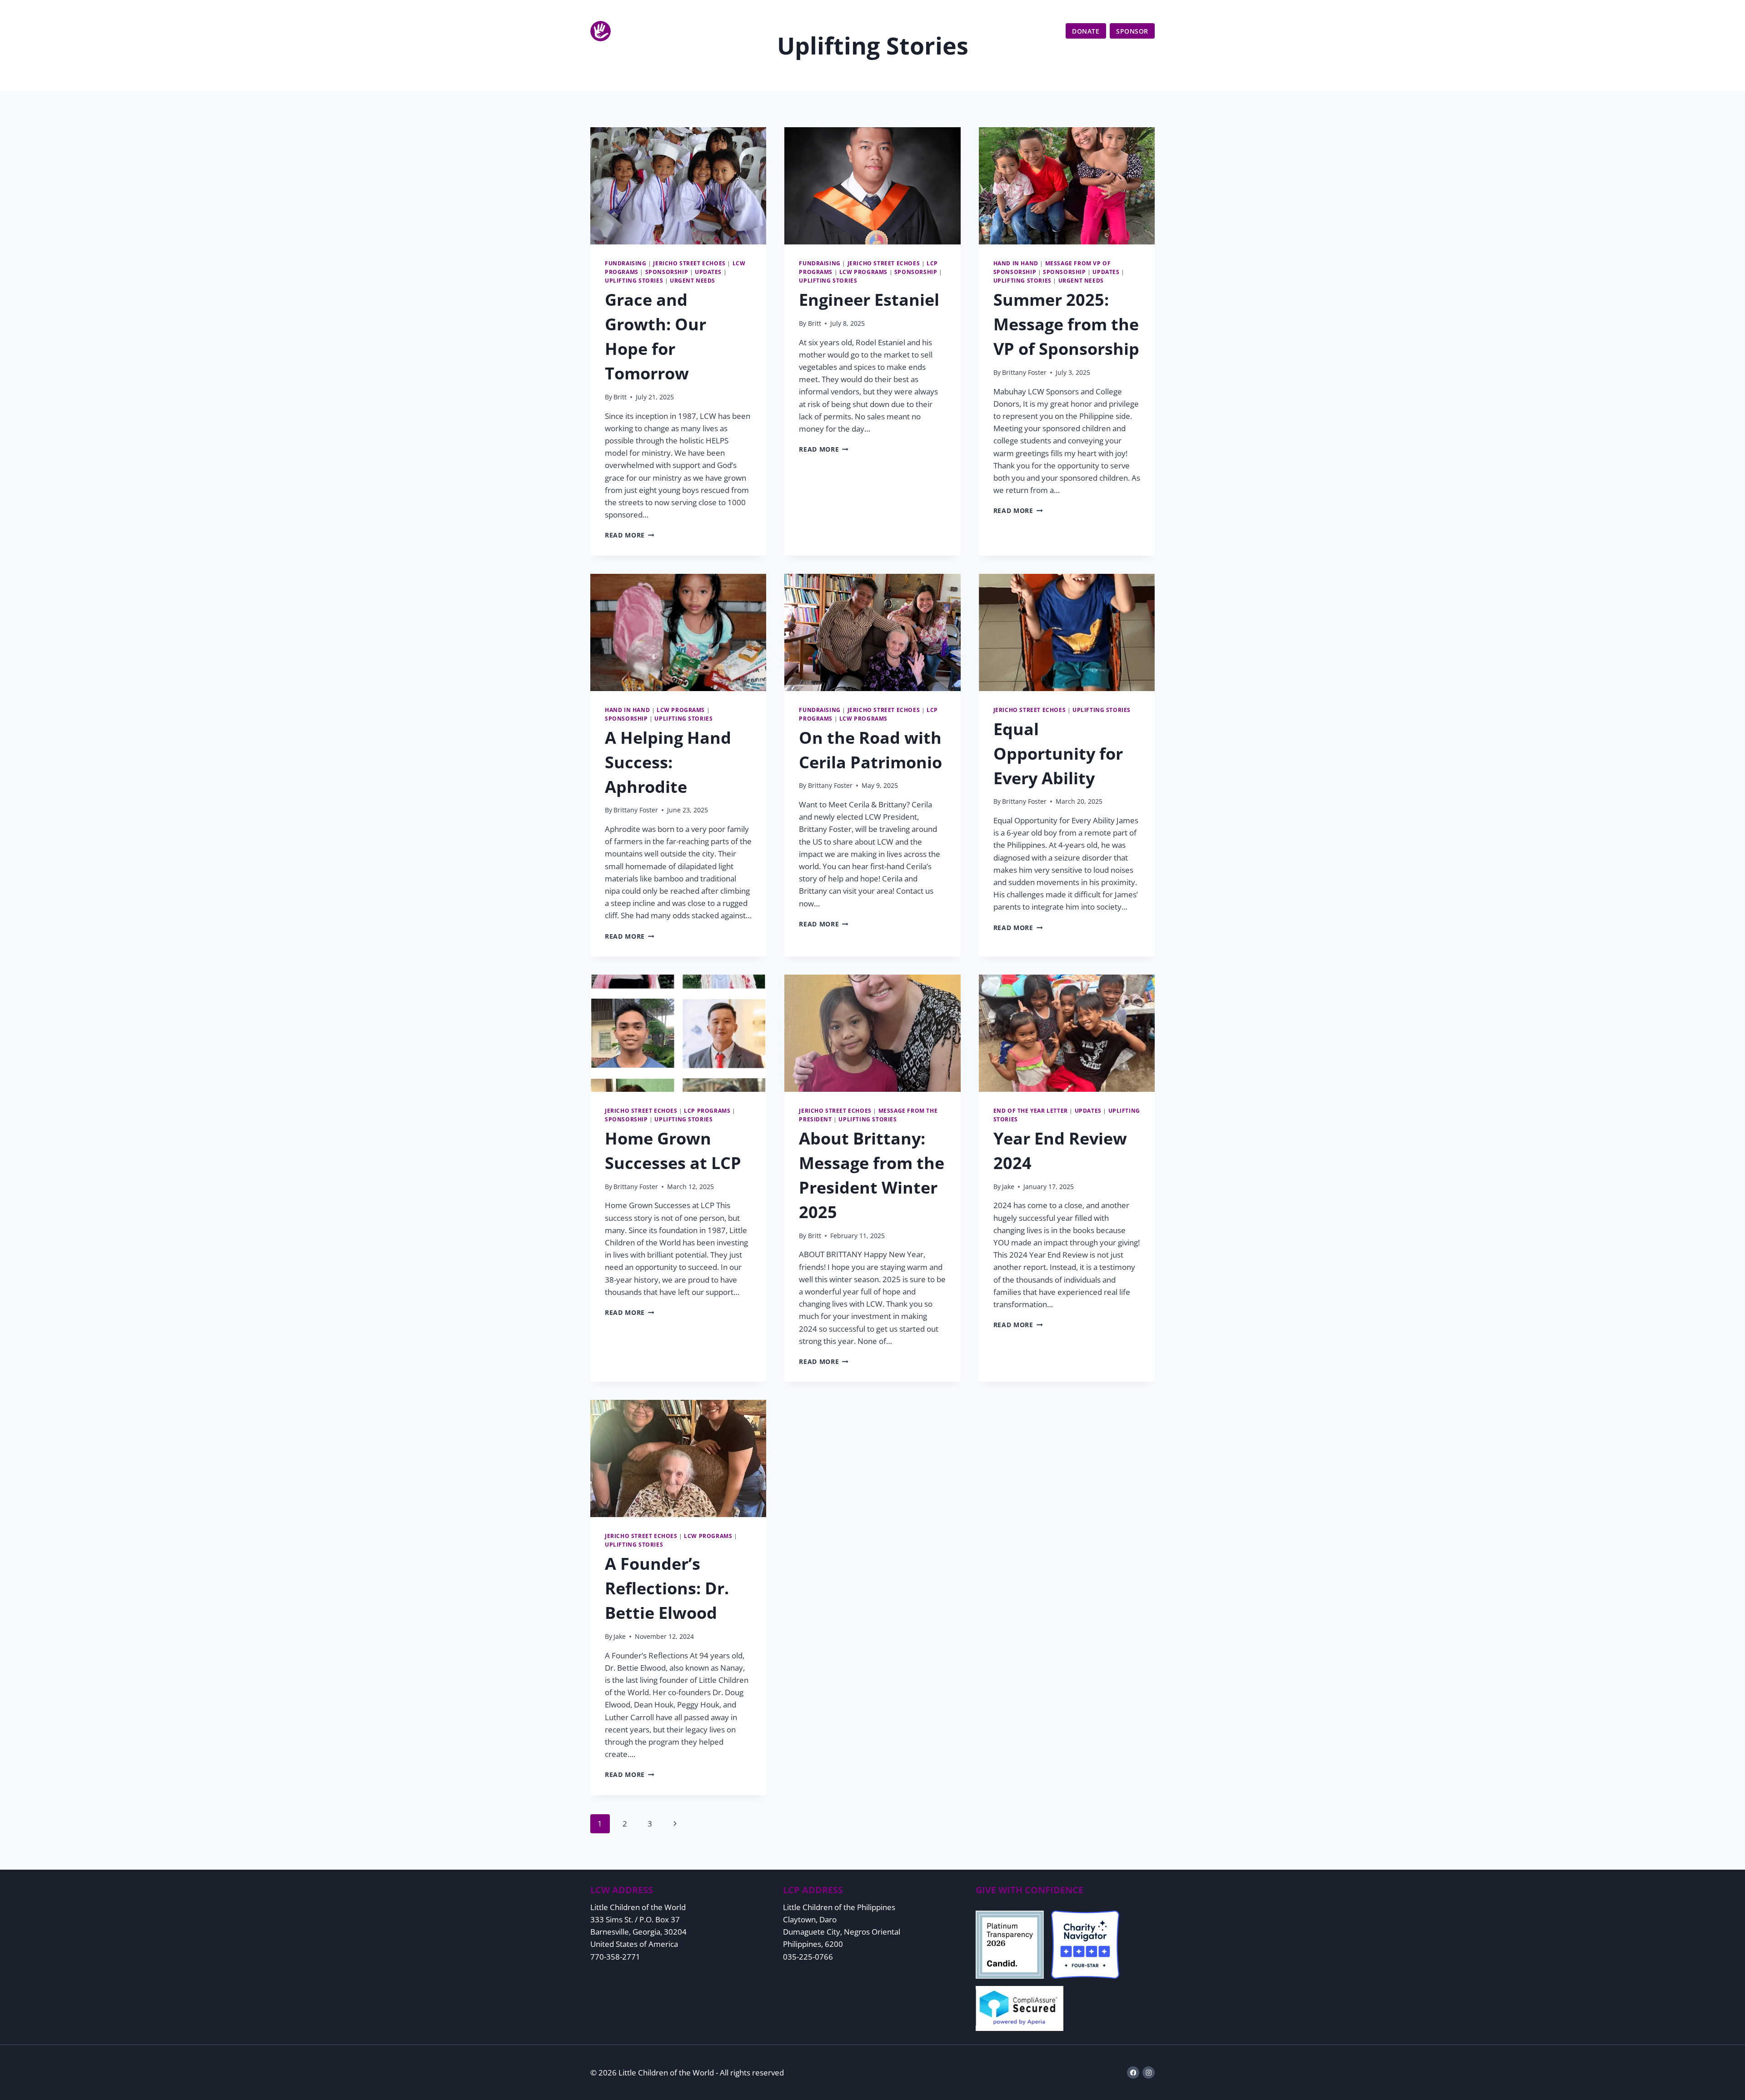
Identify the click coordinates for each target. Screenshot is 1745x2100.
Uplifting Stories (634, 280)
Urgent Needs (693, 280)
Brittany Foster (1024, 372)
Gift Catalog (1120, 12)
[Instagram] (1149, 2073)
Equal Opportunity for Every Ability (1058, 754)
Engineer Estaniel (869, 300)
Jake (1008, 1187)
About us (879, 31)
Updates (1042, 31)
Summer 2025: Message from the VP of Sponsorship (1066, 324)
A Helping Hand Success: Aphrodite (668, 762)
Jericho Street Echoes (689, 263)
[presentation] (678, 186)
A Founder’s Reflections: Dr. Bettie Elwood (667, 1588)
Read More (630, 535)
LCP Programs (707, 1110)
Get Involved (987, 31)
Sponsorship (667, 272)
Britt (620, 397)
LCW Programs (863, 272)
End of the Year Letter (1031, 1110)
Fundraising (626, 263)
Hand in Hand (1016, 263)
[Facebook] (1133, 2073)
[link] (1146, 12)
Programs (930, 31)
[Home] (651, 31)
